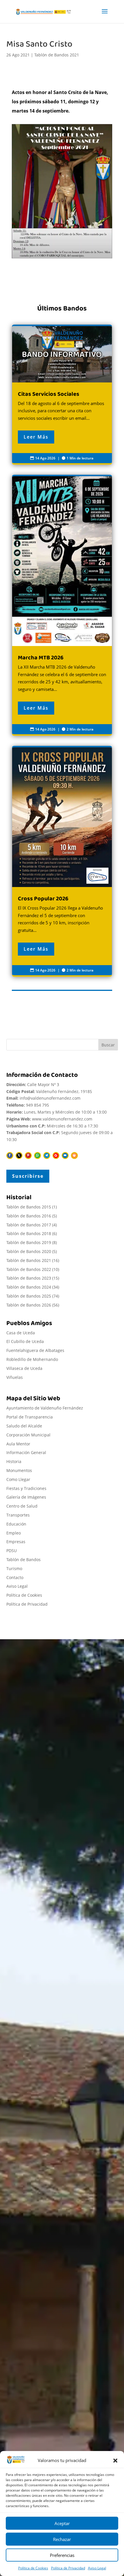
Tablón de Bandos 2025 (29, 1296)
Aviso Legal (97, 2568)
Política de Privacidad (68, 2568)
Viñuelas (15, 1377)
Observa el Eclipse (35, 2365)
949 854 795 (37, 1105)
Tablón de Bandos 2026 (29, 1305)
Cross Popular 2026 (62, 861)
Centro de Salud (22, 1506)
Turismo (14, 1568)
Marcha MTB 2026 (62, 605)
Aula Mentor (18, 1444)
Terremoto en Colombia (41, 2349)
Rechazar (62, 2539)
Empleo (14, 1533)
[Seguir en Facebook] (10, 1155)
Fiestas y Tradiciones (26, 1488)
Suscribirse (28, 1176)
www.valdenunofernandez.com (62, 1119)
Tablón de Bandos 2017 (29, 1225)
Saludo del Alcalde (24, 1426)
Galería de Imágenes (26, 1497)
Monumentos (19, 1470)
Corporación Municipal (28, 1435)
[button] (115, 2461)
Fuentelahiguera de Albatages (35, 1350)
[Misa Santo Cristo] (62, 191)
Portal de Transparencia (30, 1417)
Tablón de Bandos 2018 (29, 1233)
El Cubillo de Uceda (25, 1341)
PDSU (12, 1551)
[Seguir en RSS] (74, 1155)
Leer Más (36, 437)
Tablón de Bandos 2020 (29, 1251)
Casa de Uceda (21, 1333)
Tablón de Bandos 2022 (29, 1269)
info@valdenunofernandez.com (50, 1098)
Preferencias (62, 2555)
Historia (14, 1461)
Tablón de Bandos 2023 (29, 1278)
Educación (16, 1524)
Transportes (18, 1515)
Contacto (15, 1577)
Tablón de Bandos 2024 (29, 1287)
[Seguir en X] (19, 1155)
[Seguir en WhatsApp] (37, 1155)
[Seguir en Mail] (65, 1155)
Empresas (16, 1542)
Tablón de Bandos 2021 (57, 55)
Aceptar (62, 2523)
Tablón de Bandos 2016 (29, 1216)
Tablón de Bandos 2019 (29, 1242)
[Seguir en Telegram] (47, 1155)
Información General (26, 1452)
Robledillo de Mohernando (32, 1359)
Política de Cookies (33, 2568)
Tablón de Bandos (24, 1560)
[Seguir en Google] (56, 1155)
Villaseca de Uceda (24, 1368)
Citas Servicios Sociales (62, 395)
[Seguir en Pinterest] (28, 1155)
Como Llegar (18, 1479)
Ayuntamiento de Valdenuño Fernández (45, 1408)
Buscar (108, 1045)
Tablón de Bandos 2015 (29, 1207)
